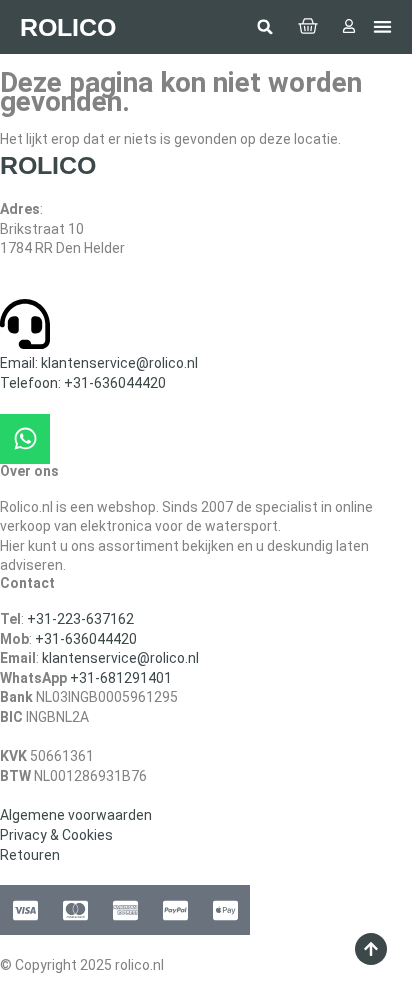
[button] (265, 27)
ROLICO (68, 27)
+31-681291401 (121, 678)
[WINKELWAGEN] (308, 27)
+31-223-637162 (80, 619)
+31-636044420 (86, 639)
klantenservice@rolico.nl (120, 658)
